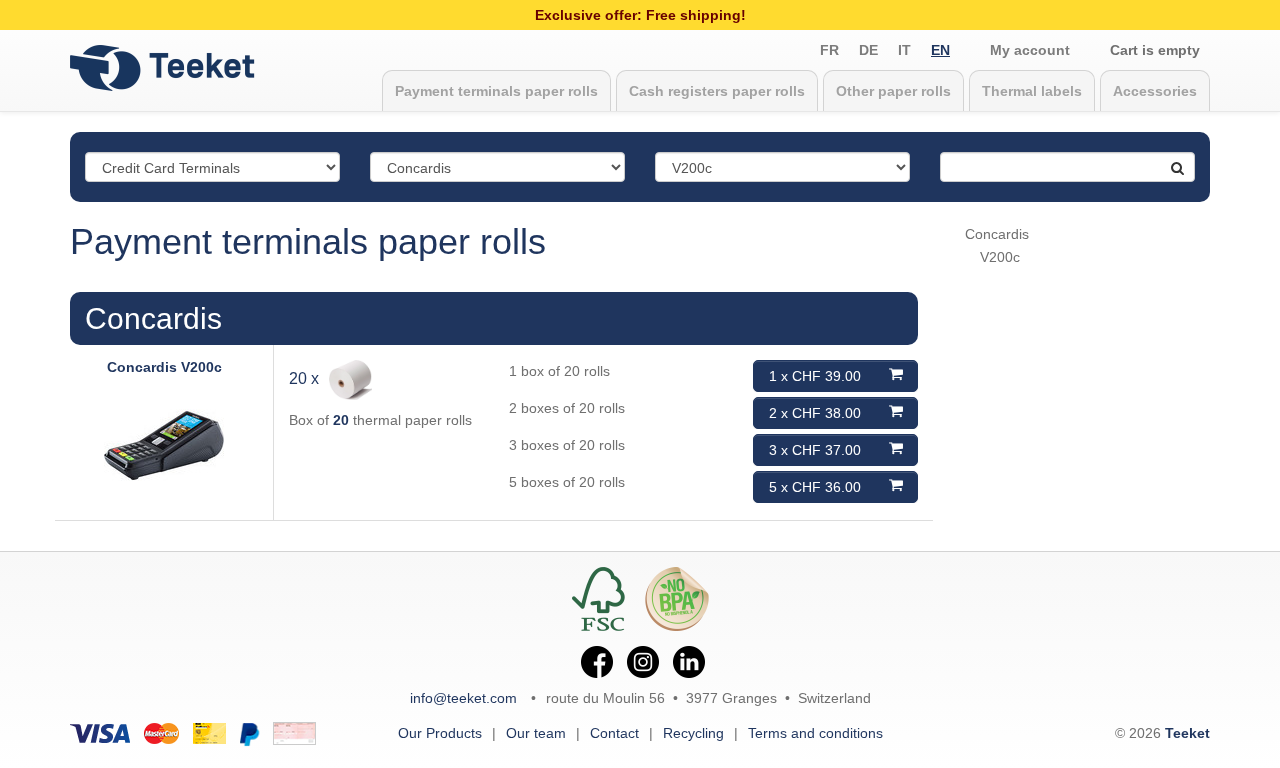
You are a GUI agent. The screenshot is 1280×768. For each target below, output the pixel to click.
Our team (536, 733)
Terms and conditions (815, 733)
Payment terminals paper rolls (496, 91)
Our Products (440, 733)
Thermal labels (1032, 91)
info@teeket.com (463, 698)
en (940, 50)
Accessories (1155, 91)
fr (829, 50)
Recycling (693, 733)
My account (1030, 50)
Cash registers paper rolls (717, 91)
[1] (1168, 159)
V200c (1000, 257)
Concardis (153, 318)
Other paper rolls (893, 91)
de (868, 50)
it (904, 50)
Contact (614, 733)
